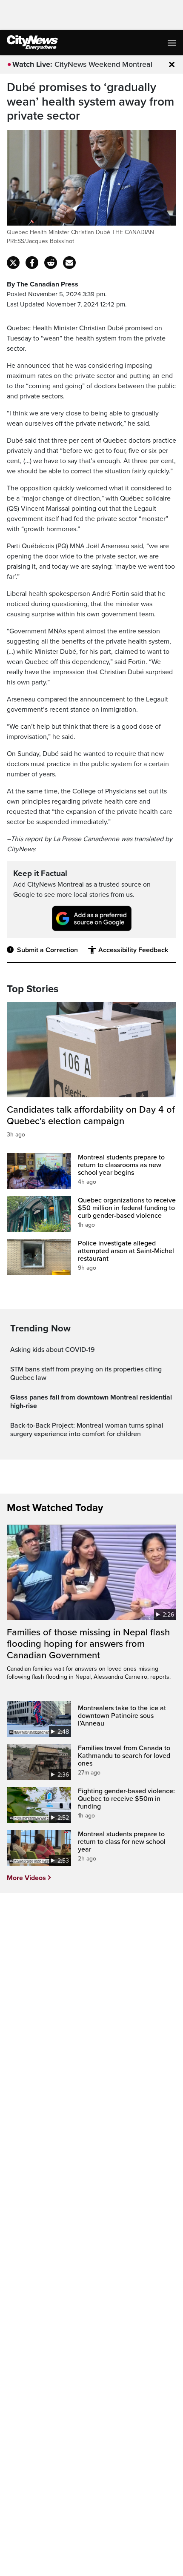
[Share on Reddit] (51, 263)
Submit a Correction (47, 950)
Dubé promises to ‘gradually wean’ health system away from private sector (90, 102)
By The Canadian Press (43, 284)
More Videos (26, 1878)
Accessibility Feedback (133, 950)
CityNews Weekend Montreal (103, 64)
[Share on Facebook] (32, 263)
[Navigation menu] (173, 43)
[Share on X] (13, 263)
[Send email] (69, 263)
